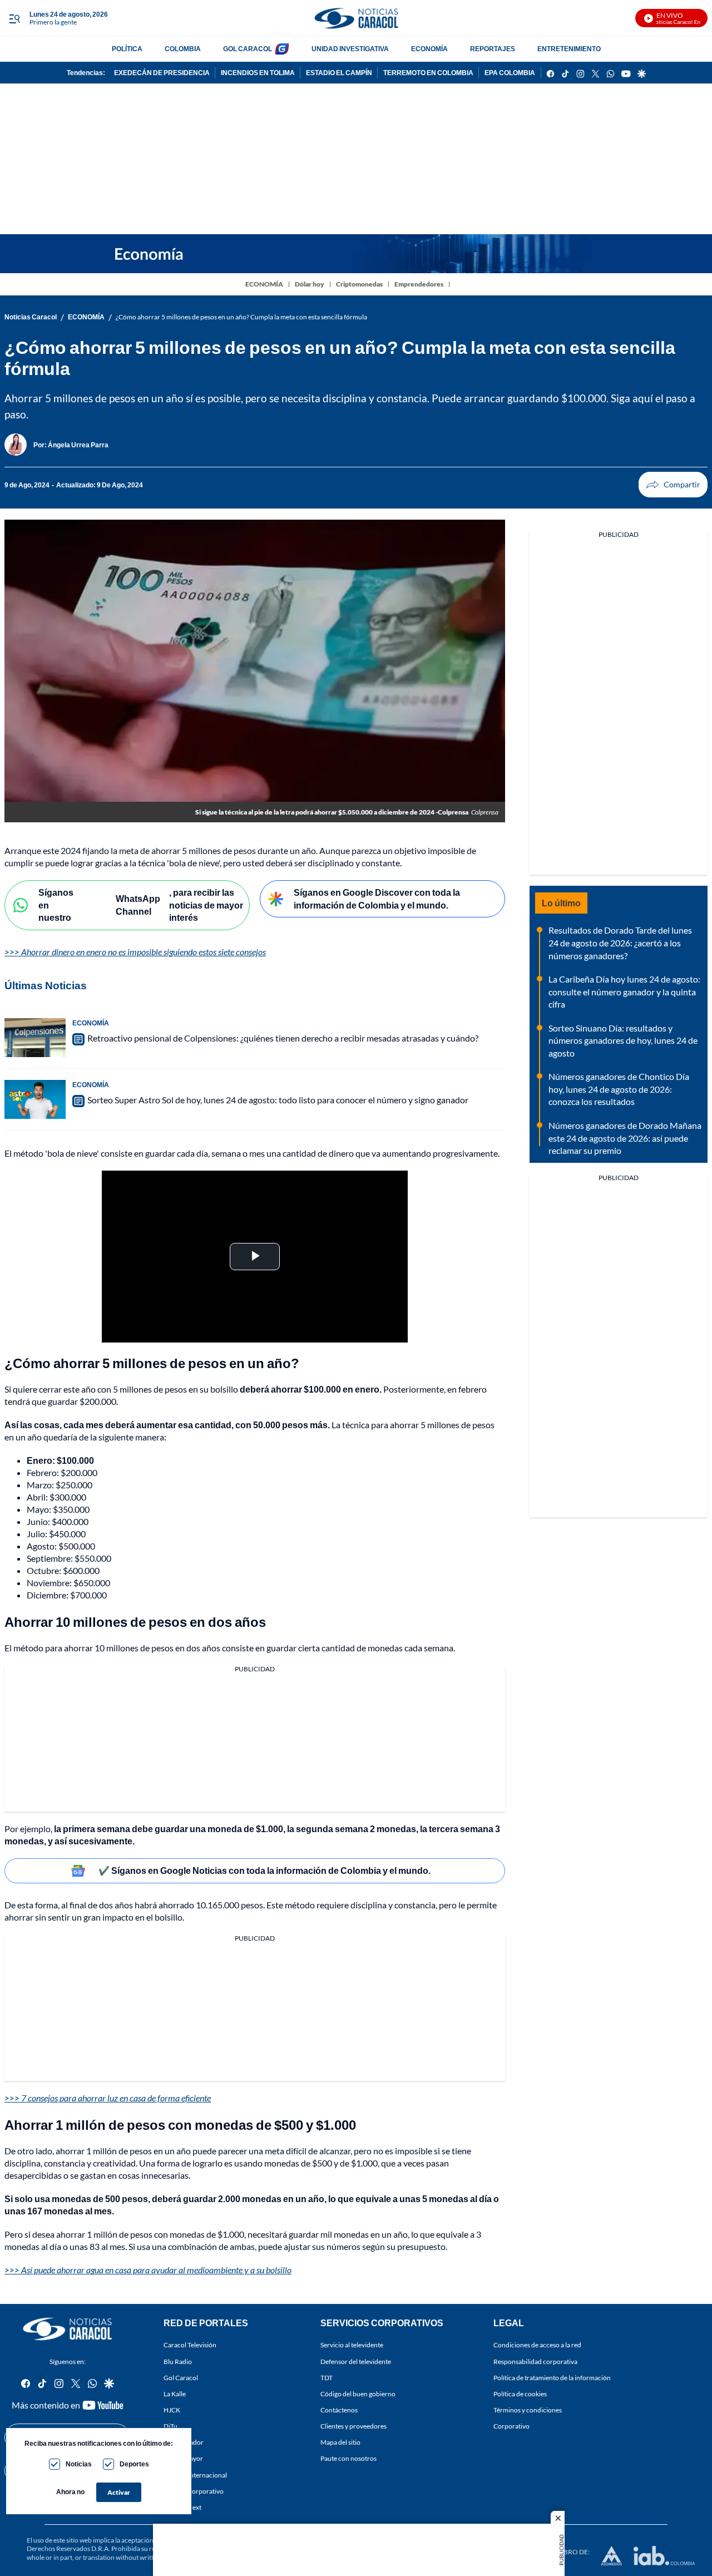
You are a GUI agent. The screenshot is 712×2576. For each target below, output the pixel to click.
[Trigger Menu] (14, 18)
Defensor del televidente (356, 2362)
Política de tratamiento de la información (552, 2378)
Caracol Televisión (190, 2345)
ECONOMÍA (429, 49)
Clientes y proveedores (353, 2426)
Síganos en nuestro (56, 905)
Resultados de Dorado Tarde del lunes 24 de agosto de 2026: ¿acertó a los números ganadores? (620, 942)
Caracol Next (182, 2507)
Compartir (673, 485)
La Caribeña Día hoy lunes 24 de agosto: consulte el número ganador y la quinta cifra (624, 991)
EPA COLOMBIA (510, 73)
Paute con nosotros (348, 2459)
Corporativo (511, 2426)
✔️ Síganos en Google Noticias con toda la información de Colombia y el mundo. (264, 1870)
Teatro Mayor (183, 2459)
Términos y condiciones (528, 2410)
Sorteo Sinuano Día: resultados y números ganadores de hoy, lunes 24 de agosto (623, 1040)
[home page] (356, 18)
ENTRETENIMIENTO (569, 49)
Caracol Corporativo (194, 2491)
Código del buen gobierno (358, 2394)
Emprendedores (419, 284)
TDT (327, 2378)
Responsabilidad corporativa (535, 2362)
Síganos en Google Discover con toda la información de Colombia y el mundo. (377, 899)
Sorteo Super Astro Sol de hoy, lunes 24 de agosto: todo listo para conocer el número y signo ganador (278, 1100)
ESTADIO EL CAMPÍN (339, 73)
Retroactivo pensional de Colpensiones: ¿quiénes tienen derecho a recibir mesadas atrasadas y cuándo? (283, 1038)
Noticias (79, 2464)
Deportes (134, 2464)
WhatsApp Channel (138, 905)
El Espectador (184, 2443)
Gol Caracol (181, 2378)
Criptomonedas (359, 284)
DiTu (170, 2426)
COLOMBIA (183, 49)
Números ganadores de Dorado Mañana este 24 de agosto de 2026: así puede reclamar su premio (625, 1138)
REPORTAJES (493, 49)
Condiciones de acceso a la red (537, 2345)
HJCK (172, 2410)
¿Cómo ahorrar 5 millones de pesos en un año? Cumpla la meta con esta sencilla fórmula (241, 317)
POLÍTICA (127, 49)
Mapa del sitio (340, 2443)
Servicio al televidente (352, 2345)
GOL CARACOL (248, 49)
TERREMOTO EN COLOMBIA (428, 73)
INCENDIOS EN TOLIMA (258, 73)
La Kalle (175, 2394)
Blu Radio (178, 2362)
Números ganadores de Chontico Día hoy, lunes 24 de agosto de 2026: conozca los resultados (619, 1089)
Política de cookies (520, 2394)
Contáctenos (339, 2410)
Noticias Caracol (31, 317)
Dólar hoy (310, 284)
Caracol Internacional (195, 2475)
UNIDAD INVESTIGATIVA (350, 49)
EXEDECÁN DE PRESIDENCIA (162, 73)
